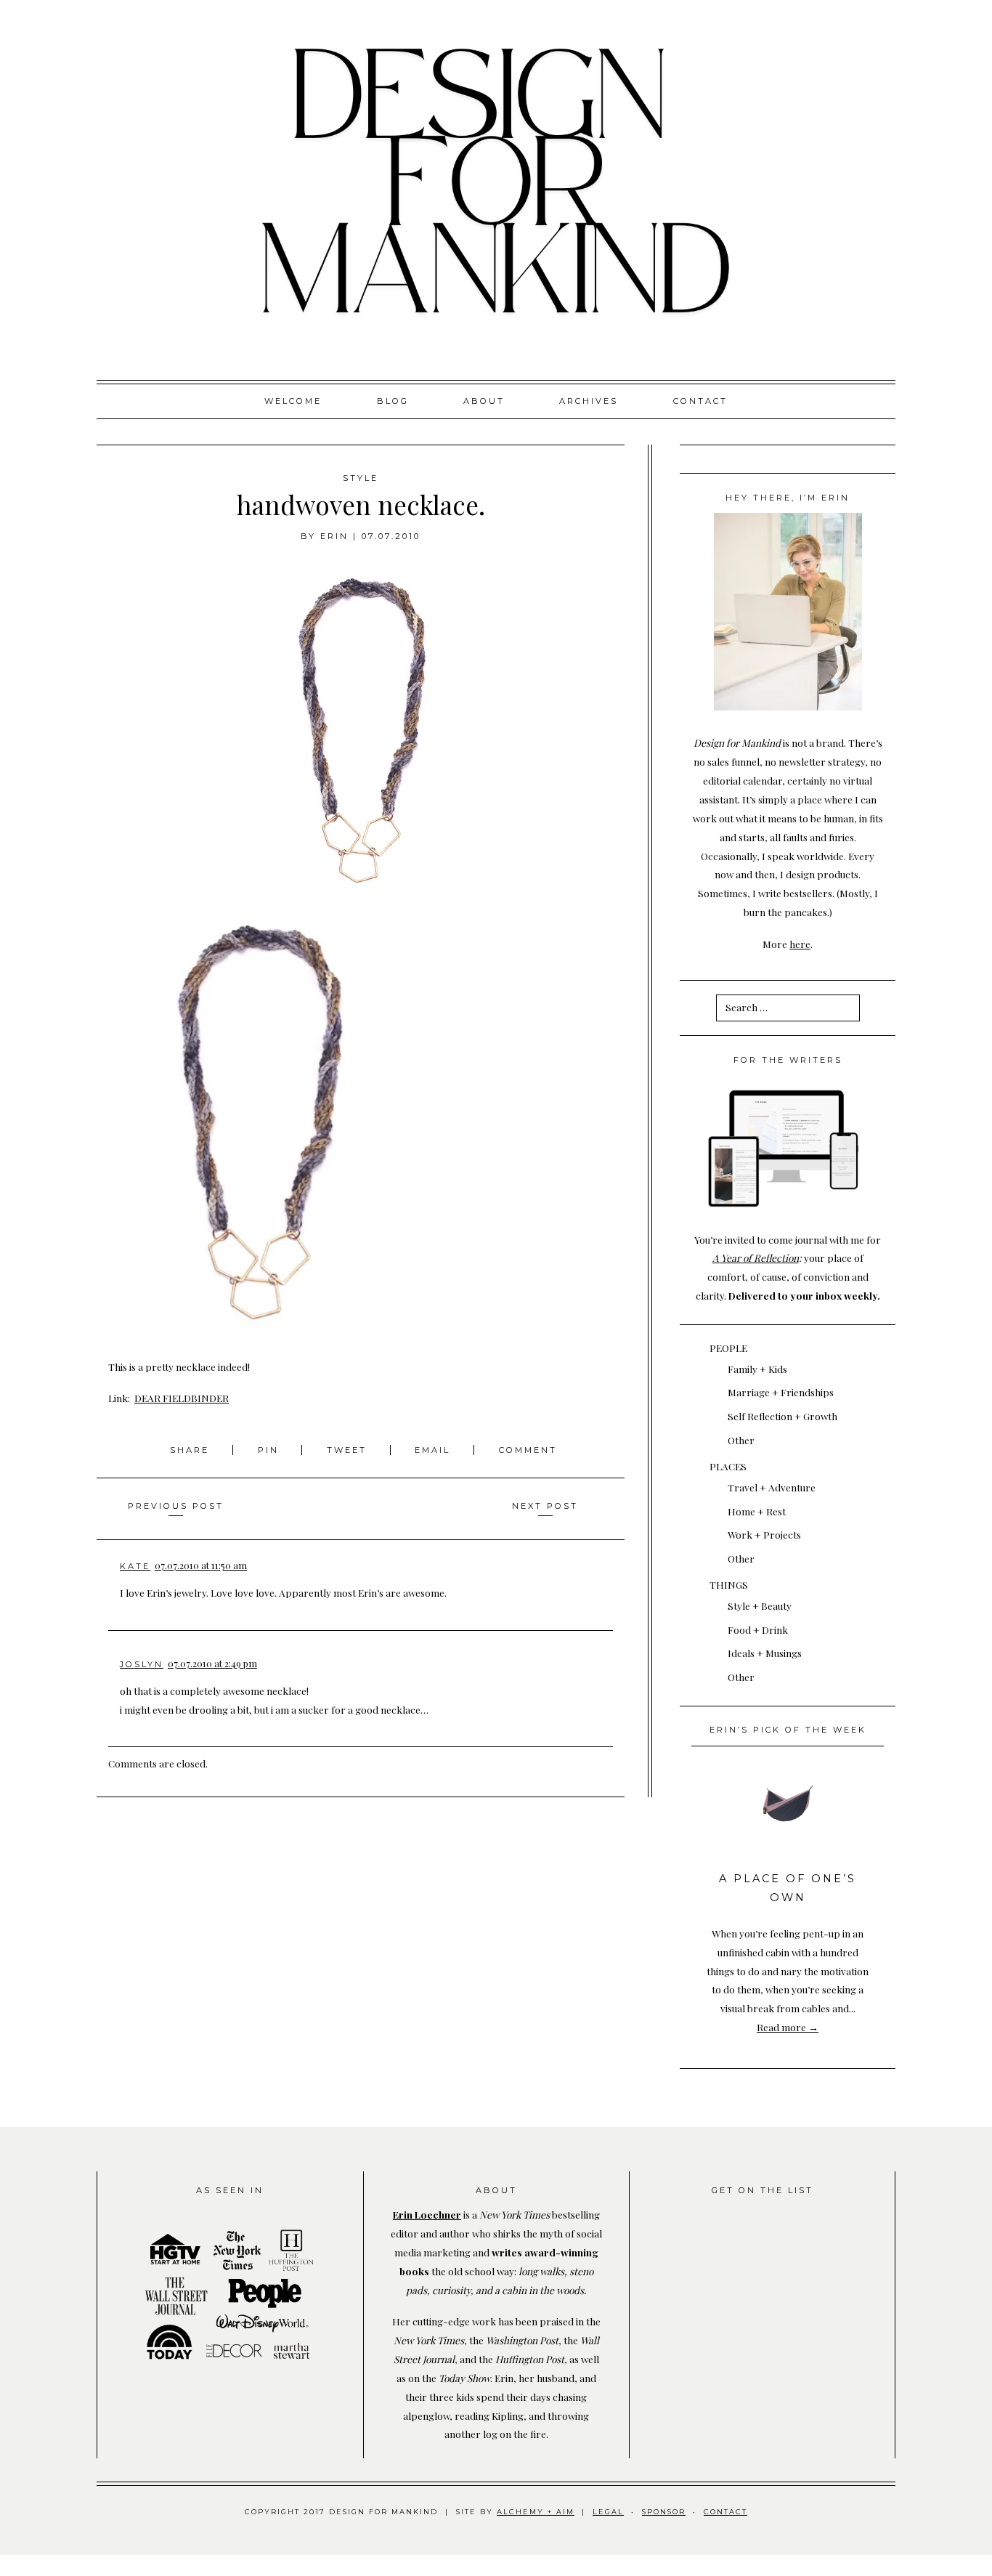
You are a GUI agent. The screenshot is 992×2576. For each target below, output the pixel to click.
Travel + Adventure (772, 1487)
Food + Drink (758, 1629)
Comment (528, 1450)
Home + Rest (757, 1511)
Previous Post (176, 1506)
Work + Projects (764, 1534)
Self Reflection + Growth (782, 1416)
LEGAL (608, 2512)
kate (135, 1566)
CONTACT (725, 2512)
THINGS (729, 1584)
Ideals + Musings (765, 1653)
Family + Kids (757, 1369)
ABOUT (484, 401)
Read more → (788, 2027)
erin (334, 536)
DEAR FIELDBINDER (182, 1398)
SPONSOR (664, 2512)
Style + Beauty (760, 1605)
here (800, 944)
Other (741, 1440)
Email (432, 1450)
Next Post (545, 1506)
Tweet (349, 1450)
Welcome (293, 401)
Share (192, 1450)
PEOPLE (728, 1348)
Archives (589, 401)
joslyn (142, 1664)
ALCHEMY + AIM (536, 2512)
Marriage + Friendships (781, 1392)
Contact (700, 401)
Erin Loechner (427, 2214)
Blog (393, 401)
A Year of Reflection (756, 1257)
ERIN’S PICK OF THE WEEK (788, 1730)
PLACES (728, 1466)
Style (361, 478)
